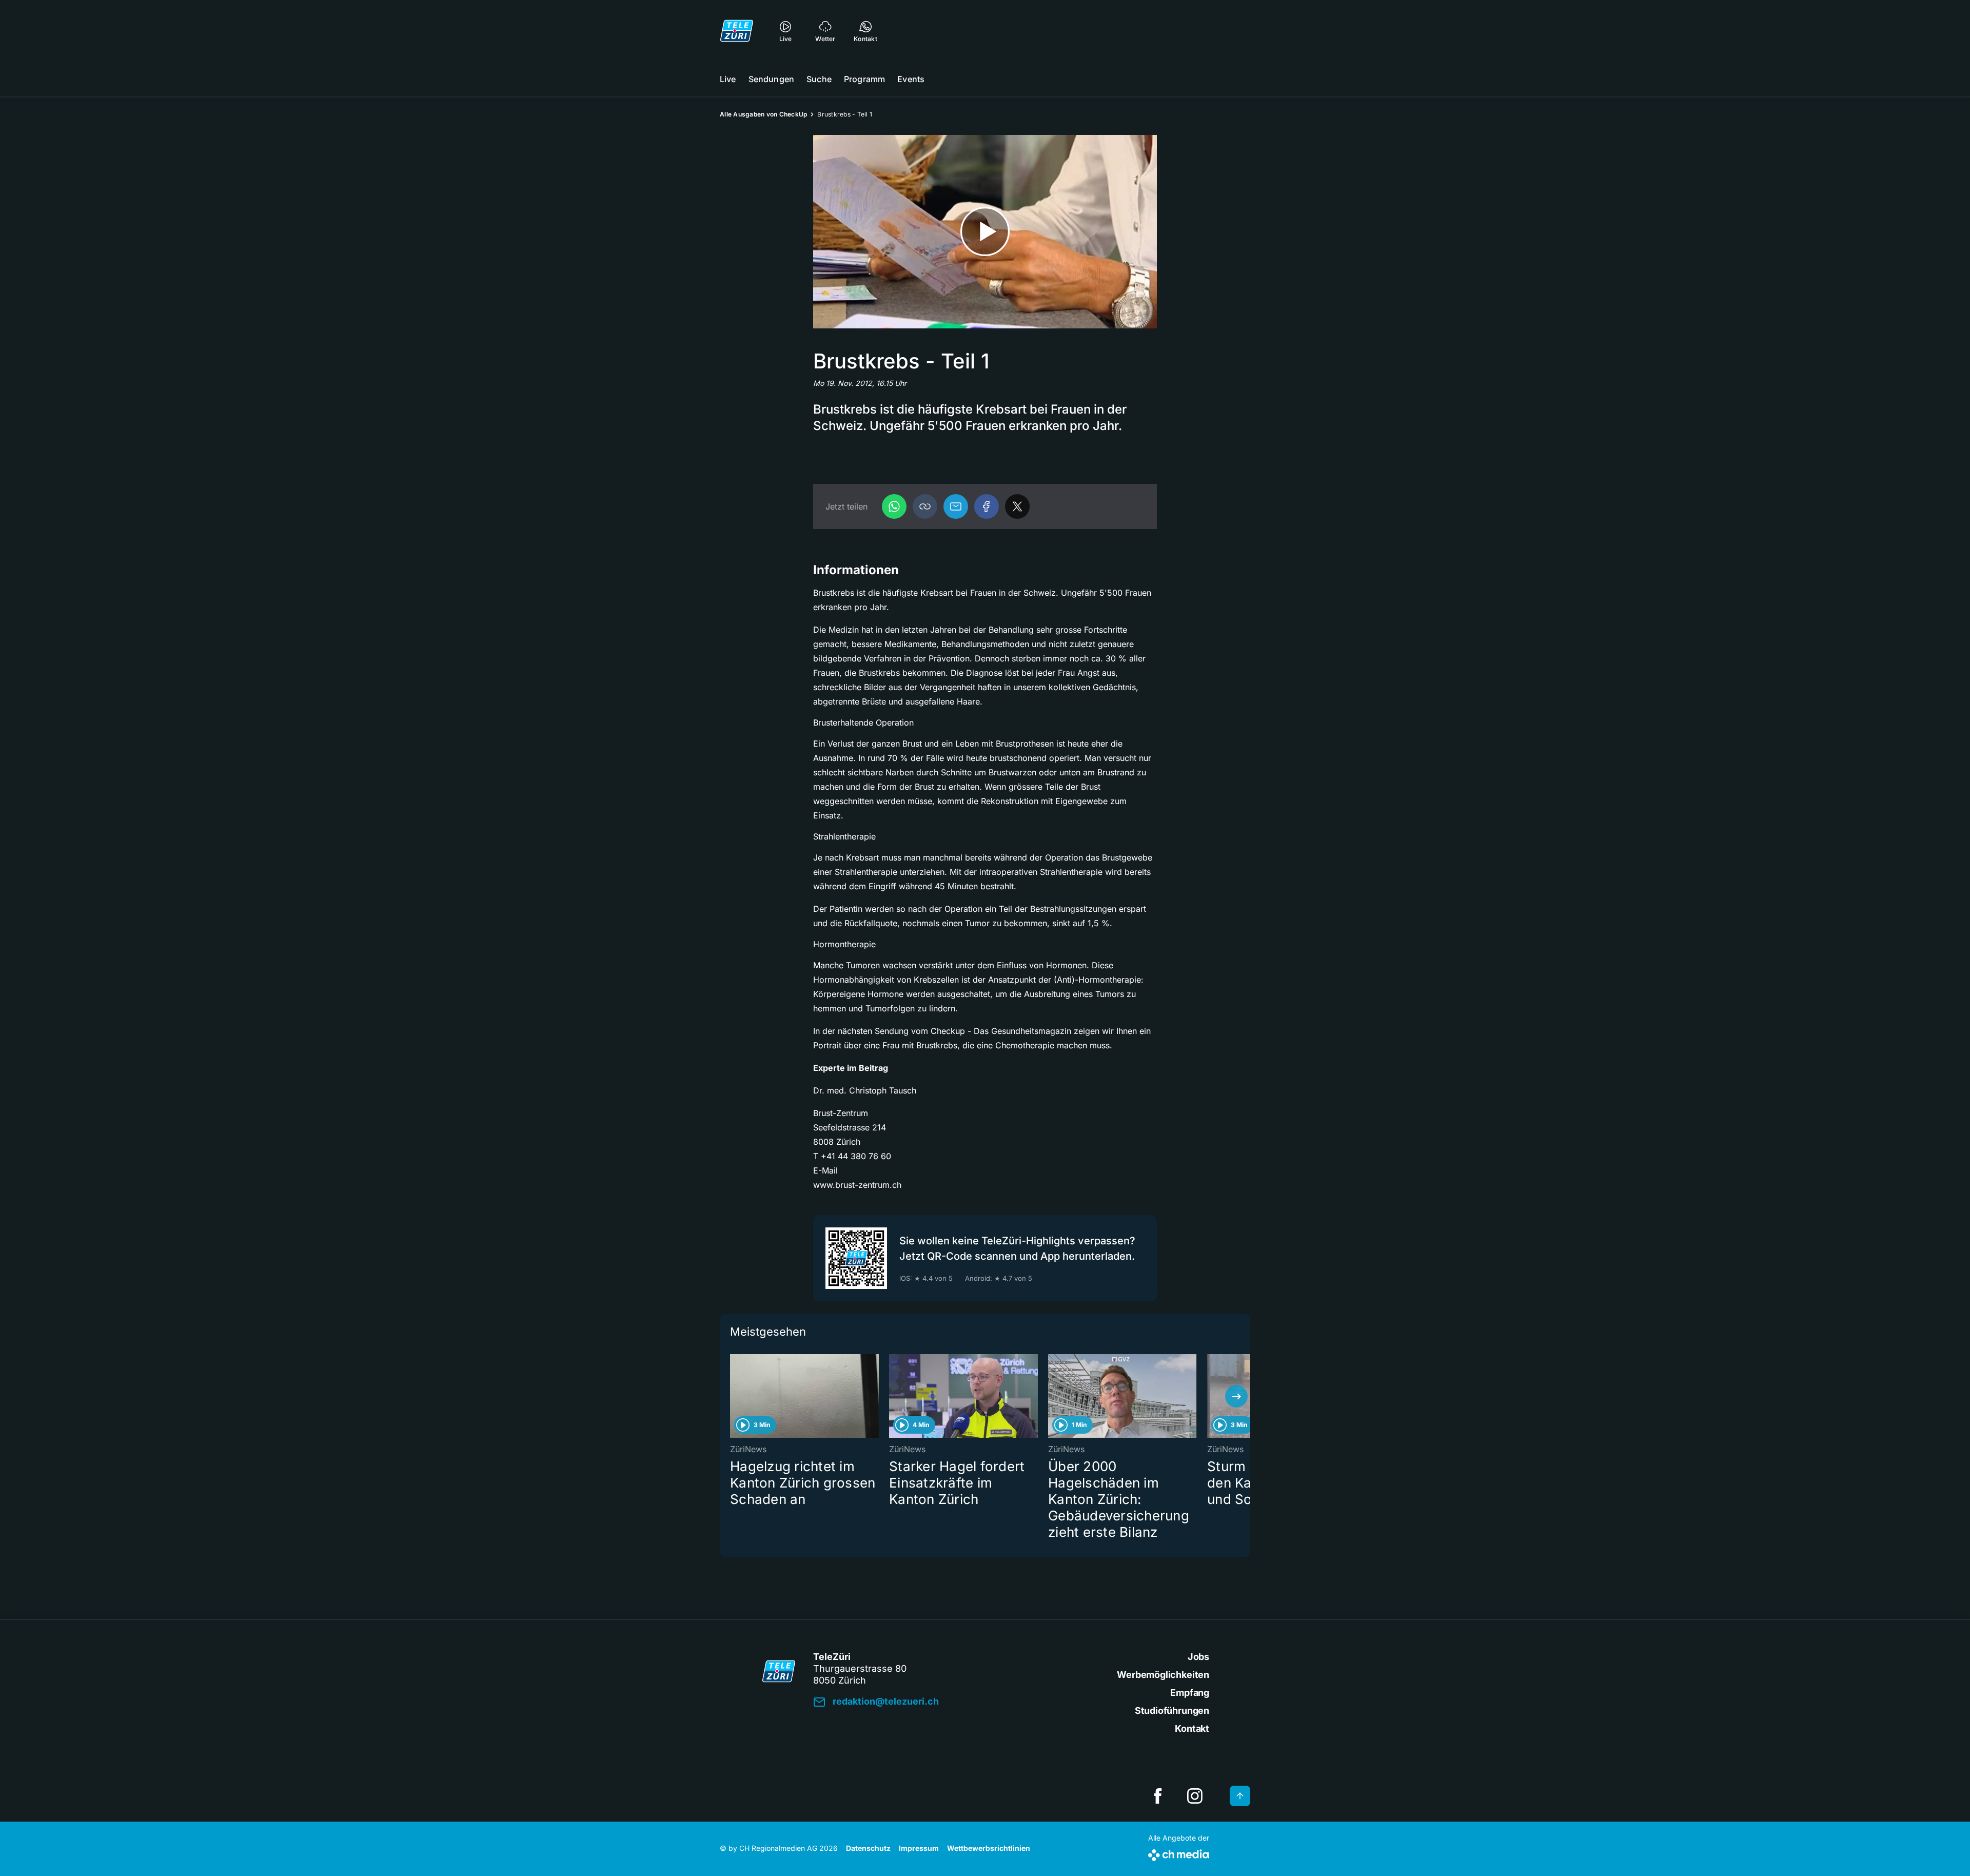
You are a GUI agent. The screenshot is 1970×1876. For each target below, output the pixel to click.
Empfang (1190, 1693)
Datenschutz (868, 1848)
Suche (819, 79)
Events (911, 79)
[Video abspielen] (985, 232)
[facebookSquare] (1158, 1796)
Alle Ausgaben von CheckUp (763, 114)
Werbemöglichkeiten (1163, 1675)
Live (728, 79)
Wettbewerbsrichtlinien (989, 1848)
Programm (864, 79)
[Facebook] (987, 506)
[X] (1017, 506)
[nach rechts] (1236, 1396)
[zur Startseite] (737, 31)
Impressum (919, 1848)
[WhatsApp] (894, 506)
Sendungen (771, 79)
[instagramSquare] (1195, 1796)
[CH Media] (1179, 1853)
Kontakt (1192, 1728)
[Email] (956, 506)
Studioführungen (1172, 1711)
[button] (925, 506)
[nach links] (734, 1396)
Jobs (1198, 1657)
